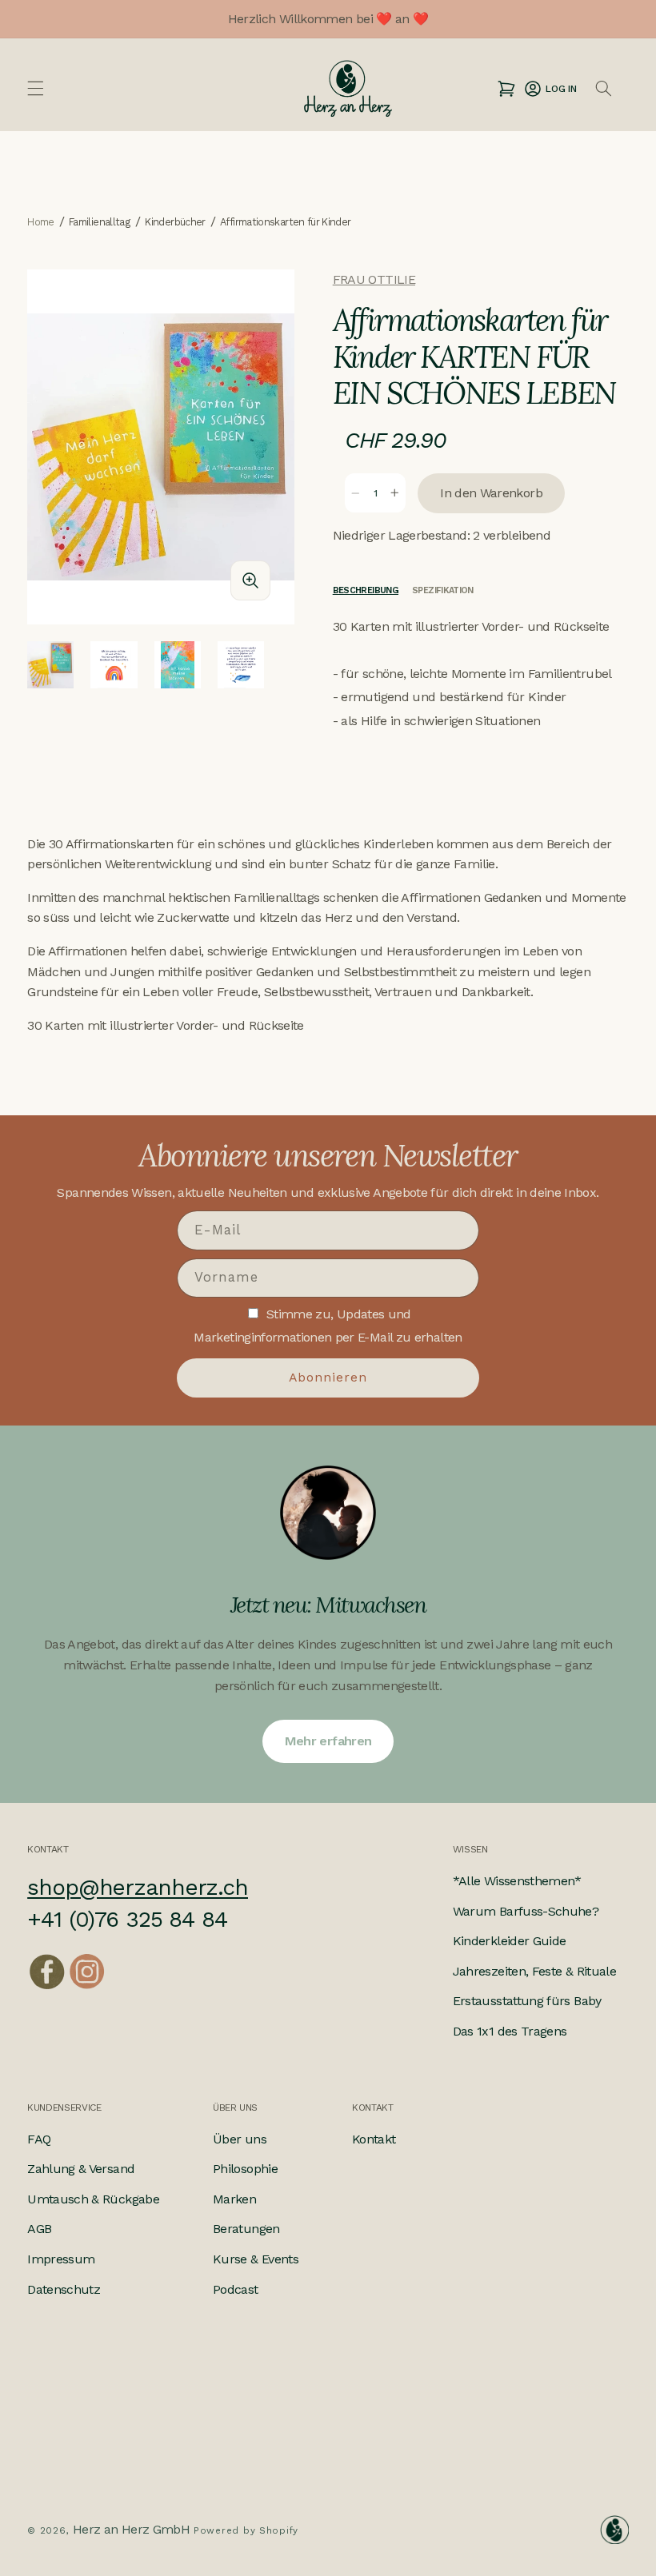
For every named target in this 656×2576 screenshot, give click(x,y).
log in (550, 88)
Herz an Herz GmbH (131, 2529)
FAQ (39, 2139)
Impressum (61, 2259)
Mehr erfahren (328, 1741)
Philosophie (245, 2169)
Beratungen (246, 2229)
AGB (39, 2229)
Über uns (240, 2139)
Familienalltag (100, 223)
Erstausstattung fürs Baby (527, 2001)
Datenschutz (64, 2289)
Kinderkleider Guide (510, 1941)
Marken (234, 2199)
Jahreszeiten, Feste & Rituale (534, 1971)
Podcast (236, 2289)
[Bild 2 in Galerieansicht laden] (114, 664)
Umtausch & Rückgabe (93, 2199)
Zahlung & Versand (81, 2169)
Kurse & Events (256, 2259)
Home (40, 223)
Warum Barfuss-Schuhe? (526, 1911)
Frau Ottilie (374, 279)
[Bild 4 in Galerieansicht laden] (241, 664)
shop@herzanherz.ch (138, 1887)
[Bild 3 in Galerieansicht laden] (178, 664)
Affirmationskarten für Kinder (285, 223)
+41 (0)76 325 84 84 (127, 1919)
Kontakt (374, 2139)
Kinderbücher (175, 223)
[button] (36, 89)
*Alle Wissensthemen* (517, 1881)
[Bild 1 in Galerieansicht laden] (50, 664)
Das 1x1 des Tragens (510, 2031)
